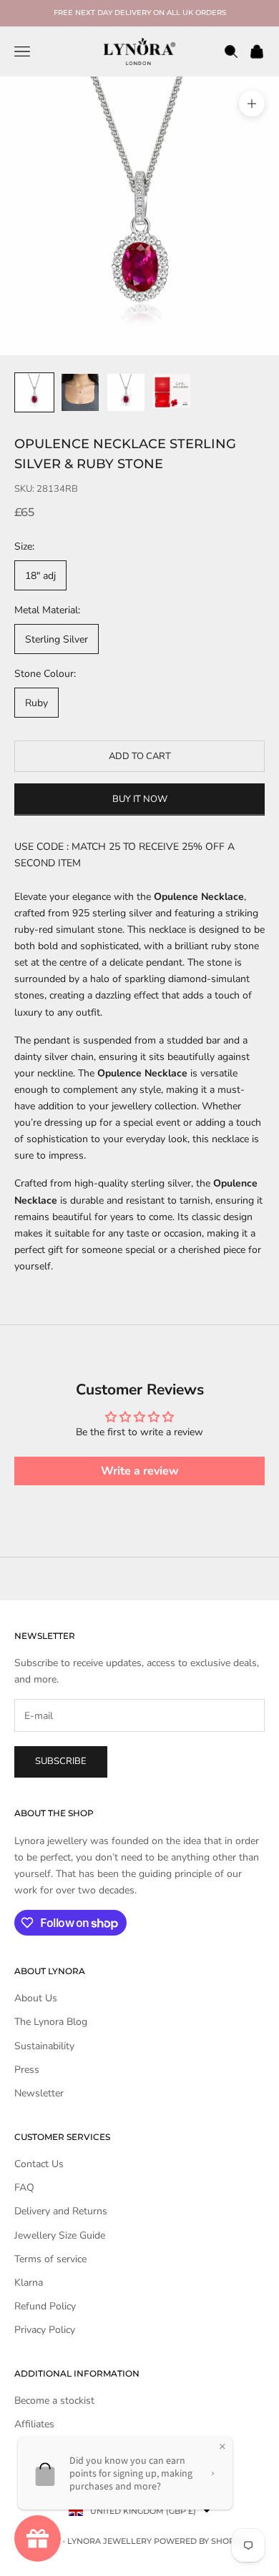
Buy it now (140, 799)
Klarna (29, 2283)
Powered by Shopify (200, 2541)
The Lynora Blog (51, 2022)
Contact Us (39, 2164)
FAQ (24, 2188)
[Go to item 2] (80, 392)
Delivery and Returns (61, 2211)
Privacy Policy (45, 2330)
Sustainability (44, 2046)
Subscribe (61, 1761)
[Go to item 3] (126, 392)
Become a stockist (54, 2401)
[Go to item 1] (34, 392)
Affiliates (34, 2424)
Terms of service (50, 2259)
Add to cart (140, 756)
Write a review (140, 1471)
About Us (36, 1998)
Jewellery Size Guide (60, 2235)
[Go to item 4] (172, 391)
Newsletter (39, 2093)
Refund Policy (45, 2306)
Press (27, 2070)
